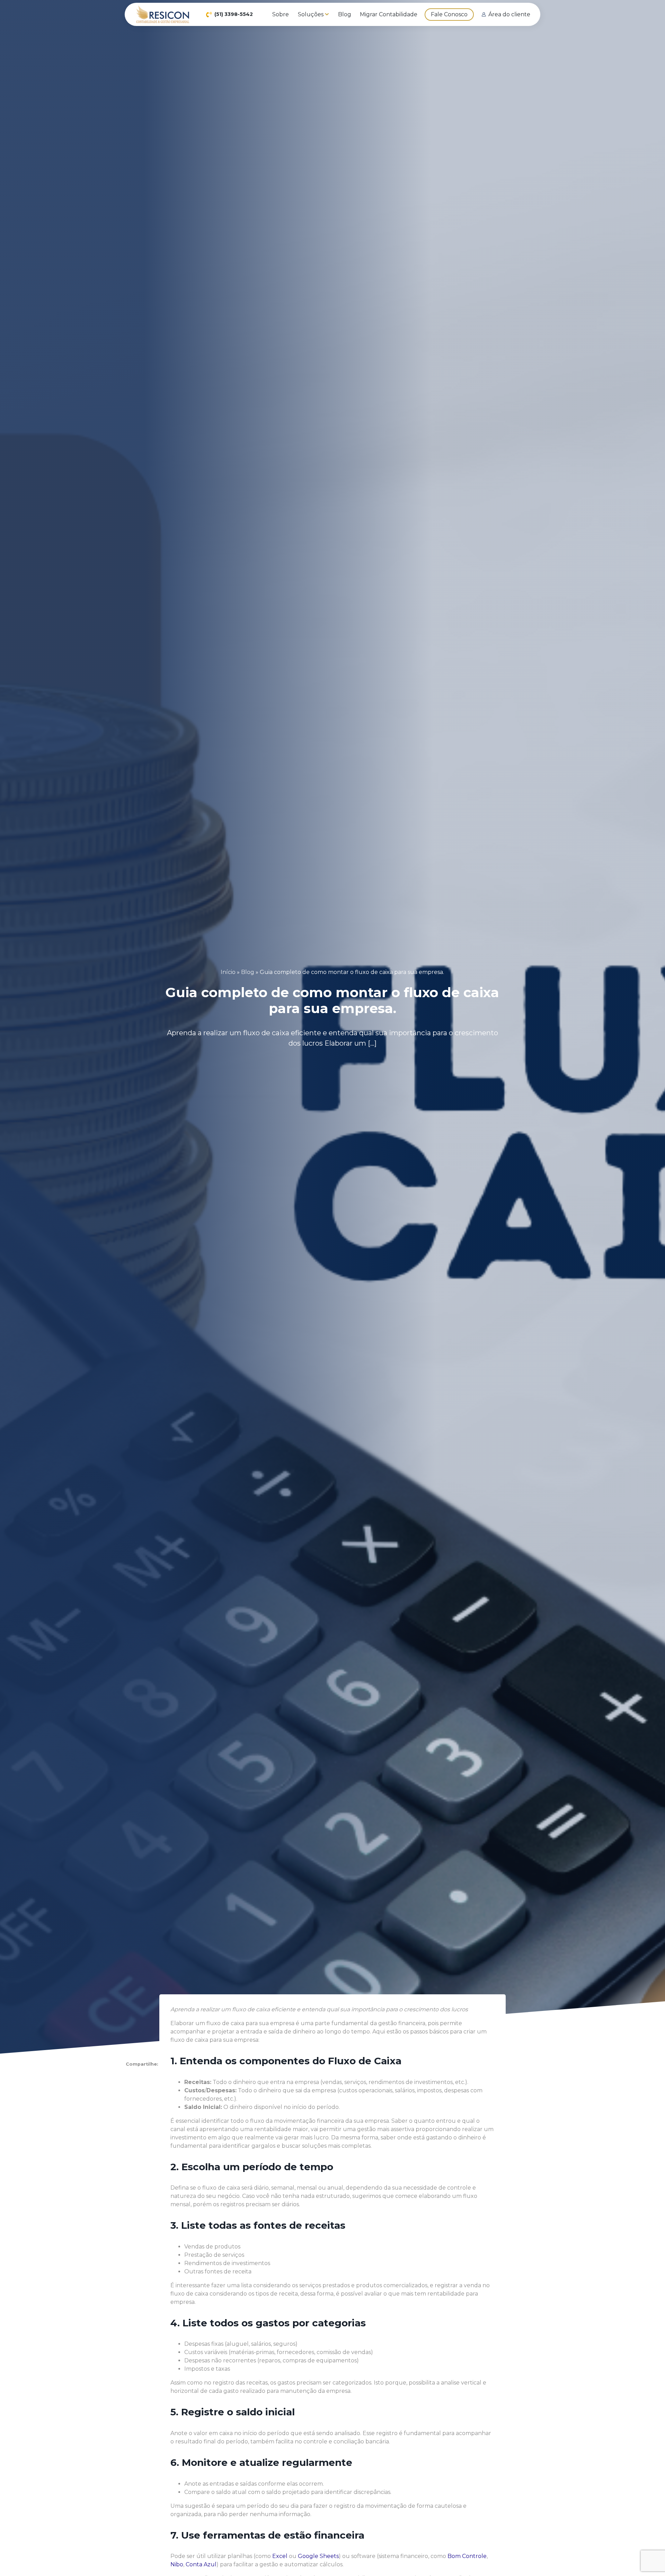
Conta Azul (201, 2564)
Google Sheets (318, 2556)
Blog (248, 972)
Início (228, 972)
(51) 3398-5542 (234, 14)
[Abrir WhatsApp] (648, 2559)
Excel (280, 2556)
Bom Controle (467, 2556)
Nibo (177, 2564)
